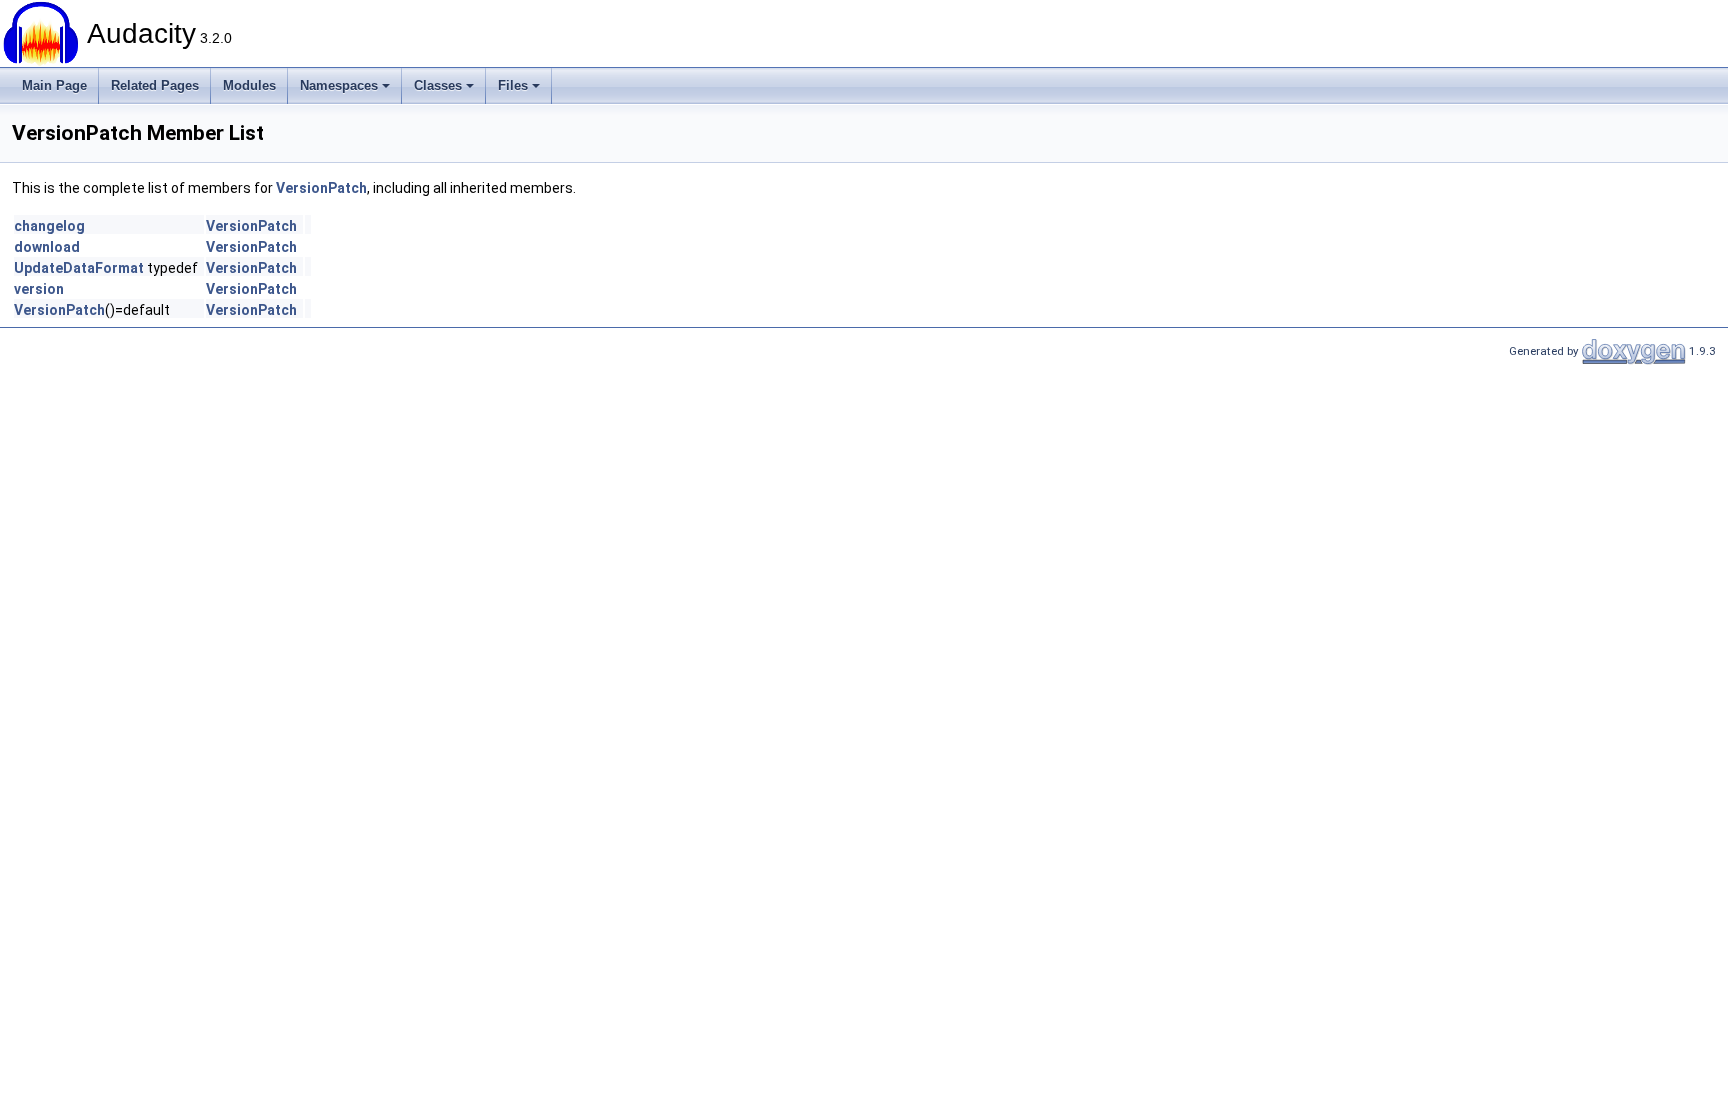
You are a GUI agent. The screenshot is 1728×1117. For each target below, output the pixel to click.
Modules (249, 85)
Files (513, 85)
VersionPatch (321, 188)
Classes (438, 85)
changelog (49, 226)
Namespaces (339, 85)
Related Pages (155, 85)
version (39, 289)
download (47, 247)
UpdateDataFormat (79, 268)
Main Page (54, 85)
